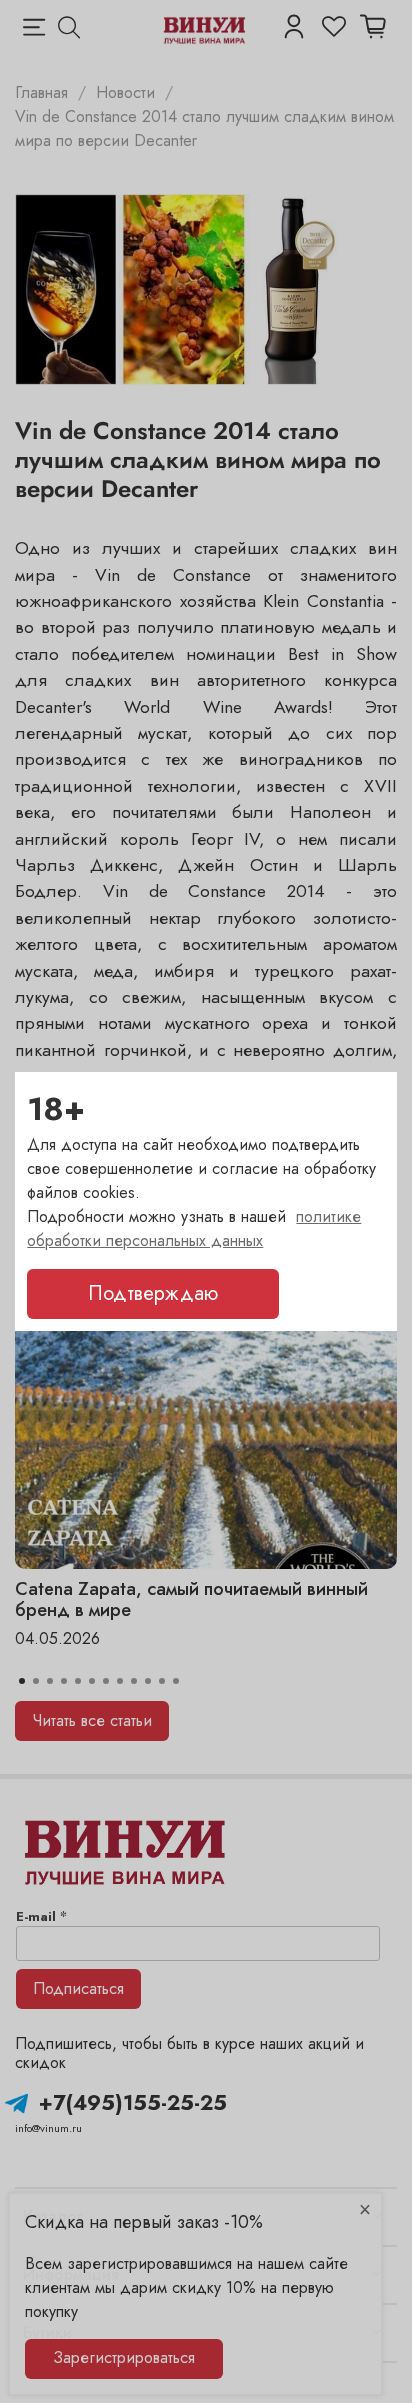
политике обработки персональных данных (194, 1228)
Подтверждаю (153, 1293)
